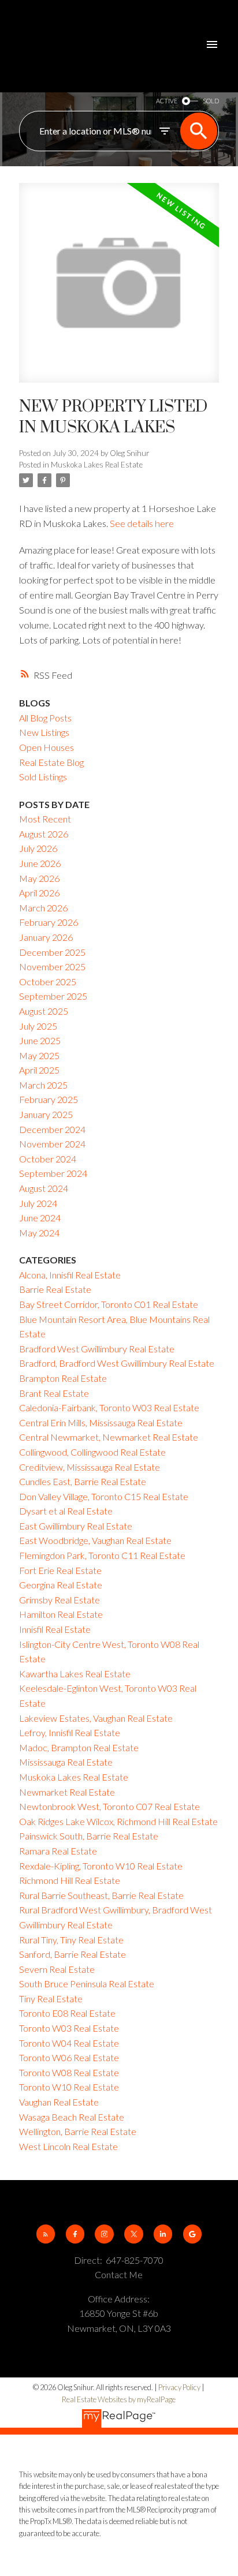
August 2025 (44, 1011)
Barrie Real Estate (55, 1289)
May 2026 (39, 878)
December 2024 (52, 1129)
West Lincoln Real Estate (68, 2146)
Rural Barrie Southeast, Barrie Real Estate (101, 1895)
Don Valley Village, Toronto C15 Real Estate (104, 1496)
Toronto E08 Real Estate (67, 2013)
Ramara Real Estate (58, 1851)
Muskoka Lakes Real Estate (97, 465)
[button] (46, 2234)
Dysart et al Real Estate (66, 1511)
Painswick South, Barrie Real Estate (89, 1836)
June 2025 (40, 1040)
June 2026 (40, 863)
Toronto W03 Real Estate (69, 2028)
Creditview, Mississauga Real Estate (90, 1467)
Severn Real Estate (57, 1969)
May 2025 (39, 1055)
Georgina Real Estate (61, 1585)
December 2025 (52, 952)
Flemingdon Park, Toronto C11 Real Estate (102, 1555)
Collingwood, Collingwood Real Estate (92, 1452)
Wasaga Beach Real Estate (72, 2117)
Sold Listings (43, 777)
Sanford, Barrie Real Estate (72, 1954)
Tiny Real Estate (51, 1999)
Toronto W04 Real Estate (69, 2043)
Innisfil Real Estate (55, 1629)
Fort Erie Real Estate (60, 1570)
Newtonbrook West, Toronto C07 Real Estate (109, 1806)
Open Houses (47, 747)
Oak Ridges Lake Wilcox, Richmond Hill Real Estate (118, 1821)
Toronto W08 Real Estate (69, 2072)
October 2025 (48, 982)
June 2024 (40, 1218)
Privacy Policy (179, 2387)
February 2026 (49, 922)
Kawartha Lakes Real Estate (75, 1674)
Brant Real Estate (54, 1393)
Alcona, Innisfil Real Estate (70, 1275)
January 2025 (46, 1114)
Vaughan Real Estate (59, 2102)
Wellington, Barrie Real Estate (78, 2131)
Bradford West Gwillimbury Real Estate (97, 1349)
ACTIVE (167, 101)
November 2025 (52, 967)
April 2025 (39, 1070)
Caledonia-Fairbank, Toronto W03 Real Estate (109, 1407)
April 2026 (39, 893)
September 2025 (53, 996)
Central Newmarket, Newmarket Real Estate (109, 1437)
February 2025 (49, 1099)
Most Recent (45, 819)
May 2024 (39, 1233)
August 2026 (44, 834)
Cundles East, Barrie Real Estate (83, 1481)
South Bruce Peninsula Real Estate (87, 1984)
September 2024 (53, 1173)
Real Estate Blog (51, 762)
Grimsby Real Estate (59, 1600)
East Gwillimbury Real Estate (76, 1526)
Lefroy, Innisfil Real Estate (70, 1732)
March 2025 (43, 1085)
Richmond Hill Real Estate (70, 1880)
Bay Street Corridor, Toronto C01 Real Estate (109, 1304)
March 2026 (43, 908)
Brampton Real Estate (63, 1378)
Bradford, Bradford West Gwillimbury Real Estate (117, 1363)
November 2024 (52, 1144)
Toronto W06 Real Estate (69, 2057)
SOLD (211, 101)
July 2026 (38, 848)
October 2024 (48, 1159)
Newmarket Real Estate (67, 1792)
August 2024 (44, 1188)
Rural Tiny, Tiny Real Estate (71, 1940)
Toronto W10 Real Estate (69, 2087)
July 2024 (38, 1203)
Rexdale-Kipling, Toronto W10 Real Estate (101, 1866)
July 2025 (38, 1026)
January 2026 (46, 937)
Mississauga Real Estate (66, 1762)
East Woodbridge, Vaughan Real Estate (95, 1540)
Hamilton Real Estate (61, 1614)
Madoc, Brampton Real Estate (79, 1747)
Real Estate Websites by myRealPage (119, 2399)
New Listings (44, 732)
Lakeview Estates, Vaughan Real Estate (96, 1718)
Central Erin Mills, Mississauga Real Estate (101, 1422)
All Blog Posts (45, 718)
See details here (142, 523)
